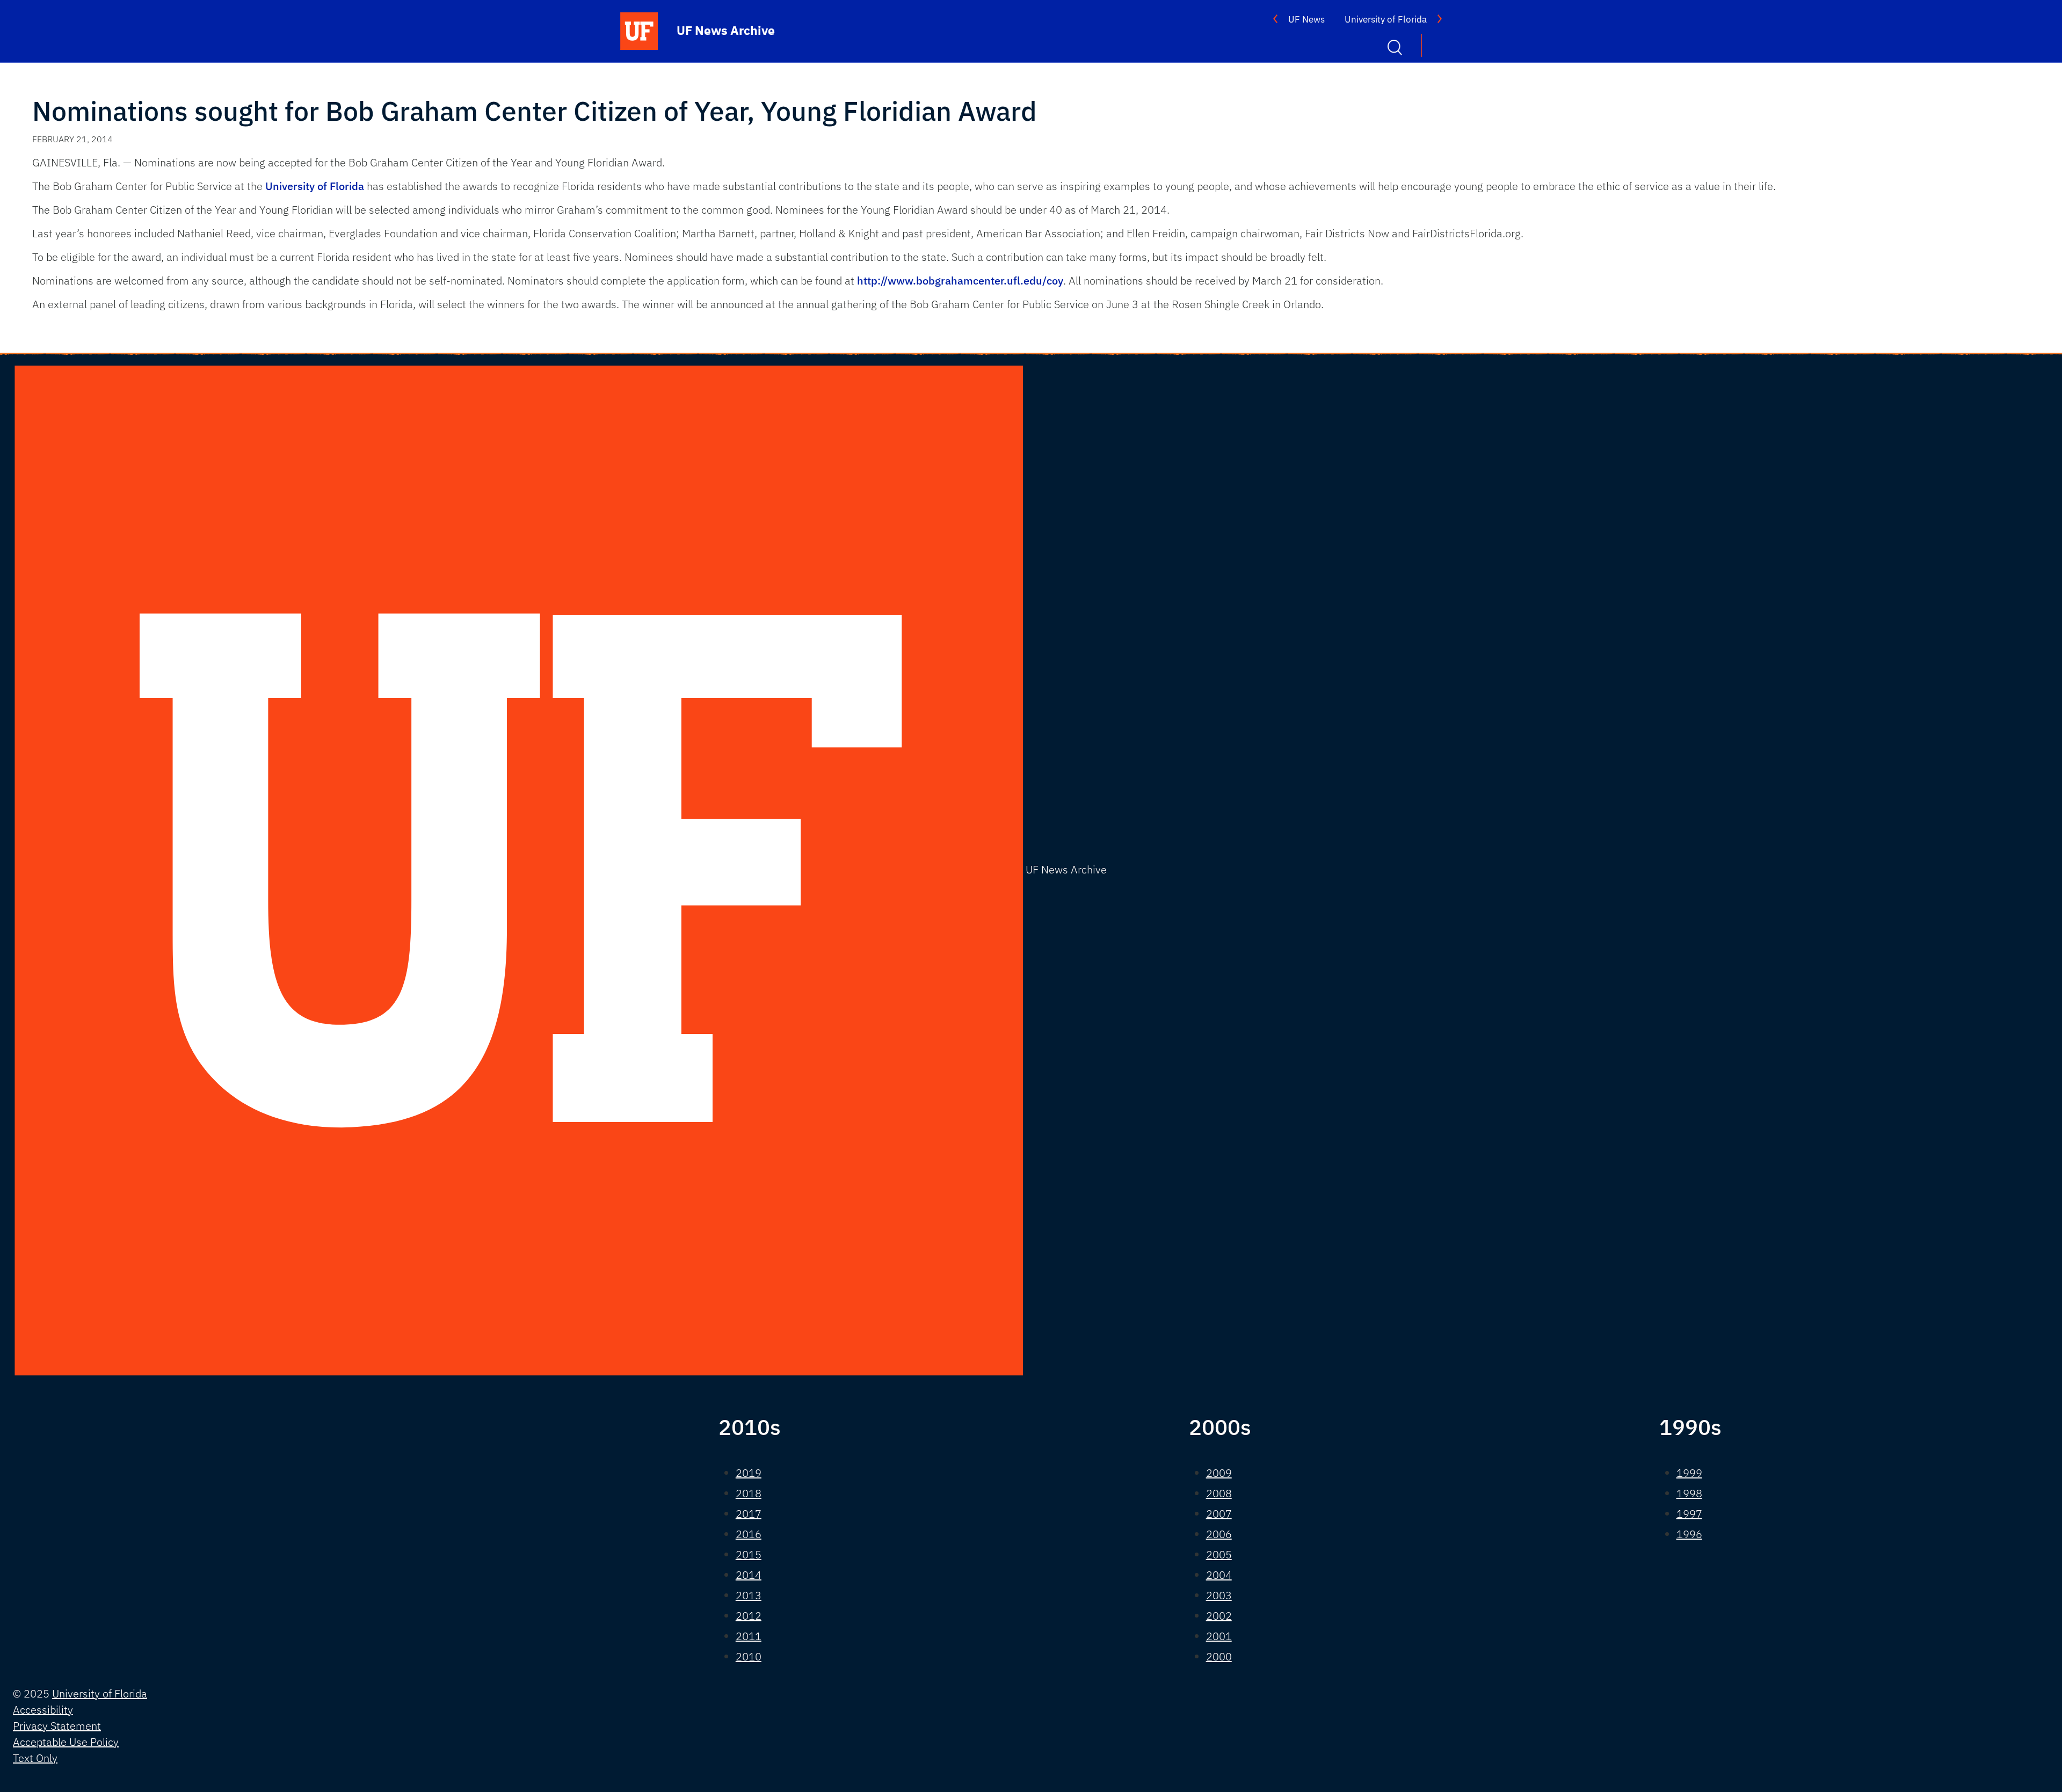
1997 (1689, 1514)
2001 (1219, 1636)
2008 (1219, 1493)
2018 (749, 1493)
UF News (1306, 19)
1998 (1689, 1493)
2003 (1219, 1595)
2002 (1219, 1616)
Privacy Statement (57, 1726)
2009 (1219, 1473)
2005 (1219, 1554)
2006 (1219, 1534)
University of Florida (1386, 19)
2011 (749, 1636)
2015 (749, 1554)
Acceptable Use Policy (66, 1742)
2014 (749, 1575)
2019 (749, 1473)
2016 (749, 1534)
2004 (1219, 1575)
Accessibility (43, 1710)
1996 (1689, 1534)
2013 (749, 1595)
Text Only (35, 1758)
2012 (749, 1616)
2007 (1219, 1514)
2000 (1219, 1656)
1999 (1689, 1473)
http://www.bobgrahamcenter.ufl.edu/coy (960, 281)
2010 (749, 1656)
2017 (749, 1514)
